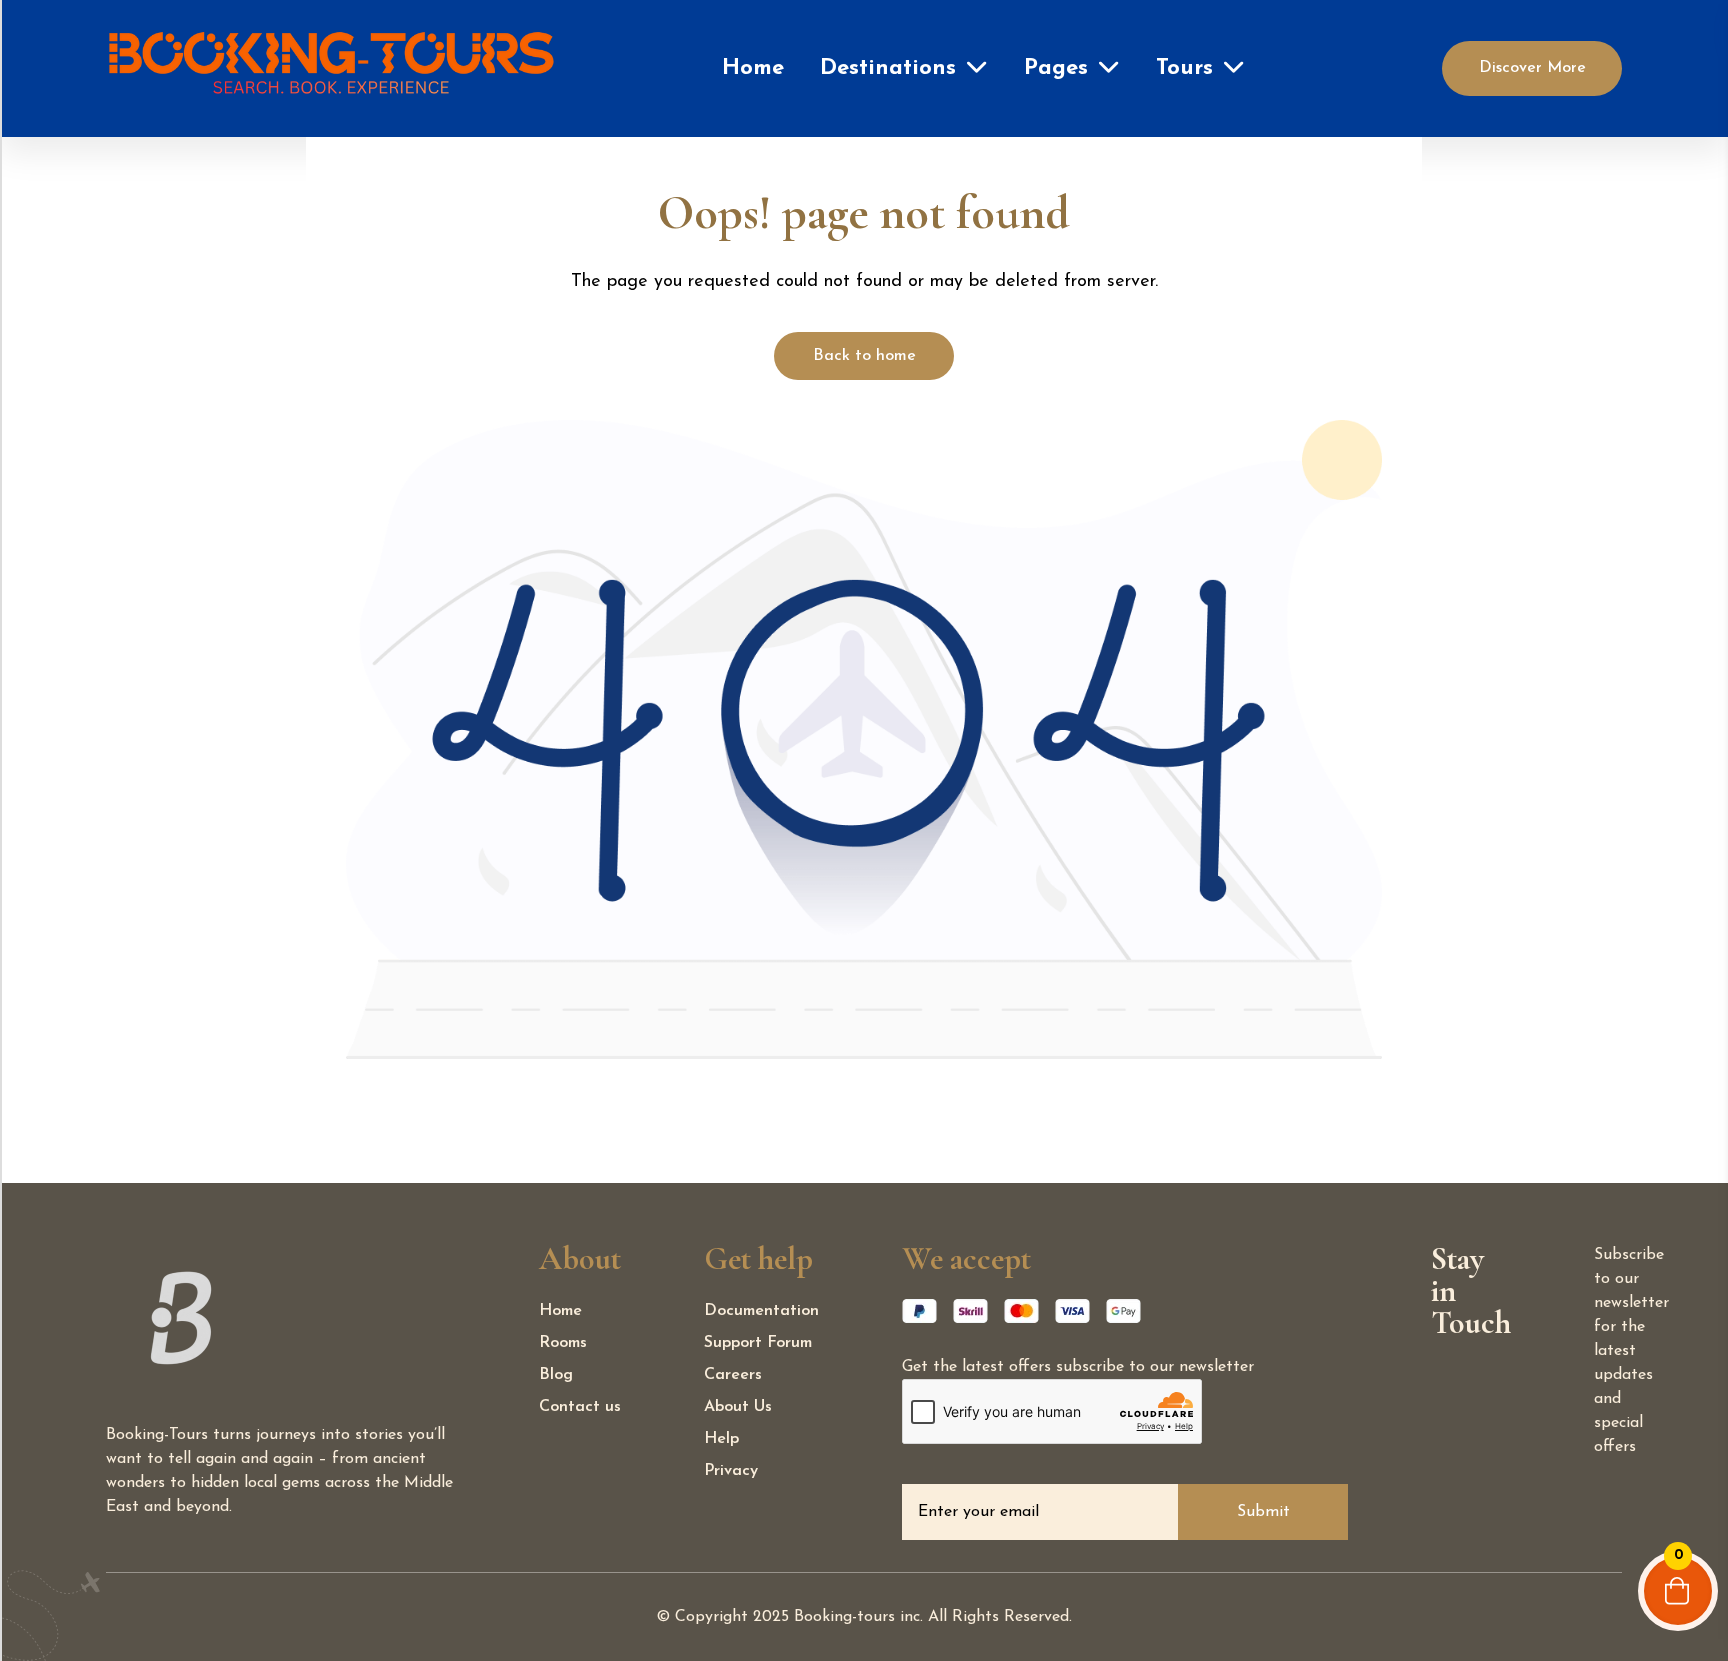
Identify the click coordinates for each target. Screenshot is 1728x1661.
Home (753, 68)
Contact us (580, 1407)
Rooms (563, 1343)
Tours (1184, 68)
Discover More (1532, 68)
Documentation (761, 1311)
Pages (1056, 68)
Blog (556, 1375)
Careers (733, 1375)
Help (721, 1439)
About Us (738, 1407)
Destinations (888, 68)
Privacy (731, 1471)
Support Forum (758, 1343)
